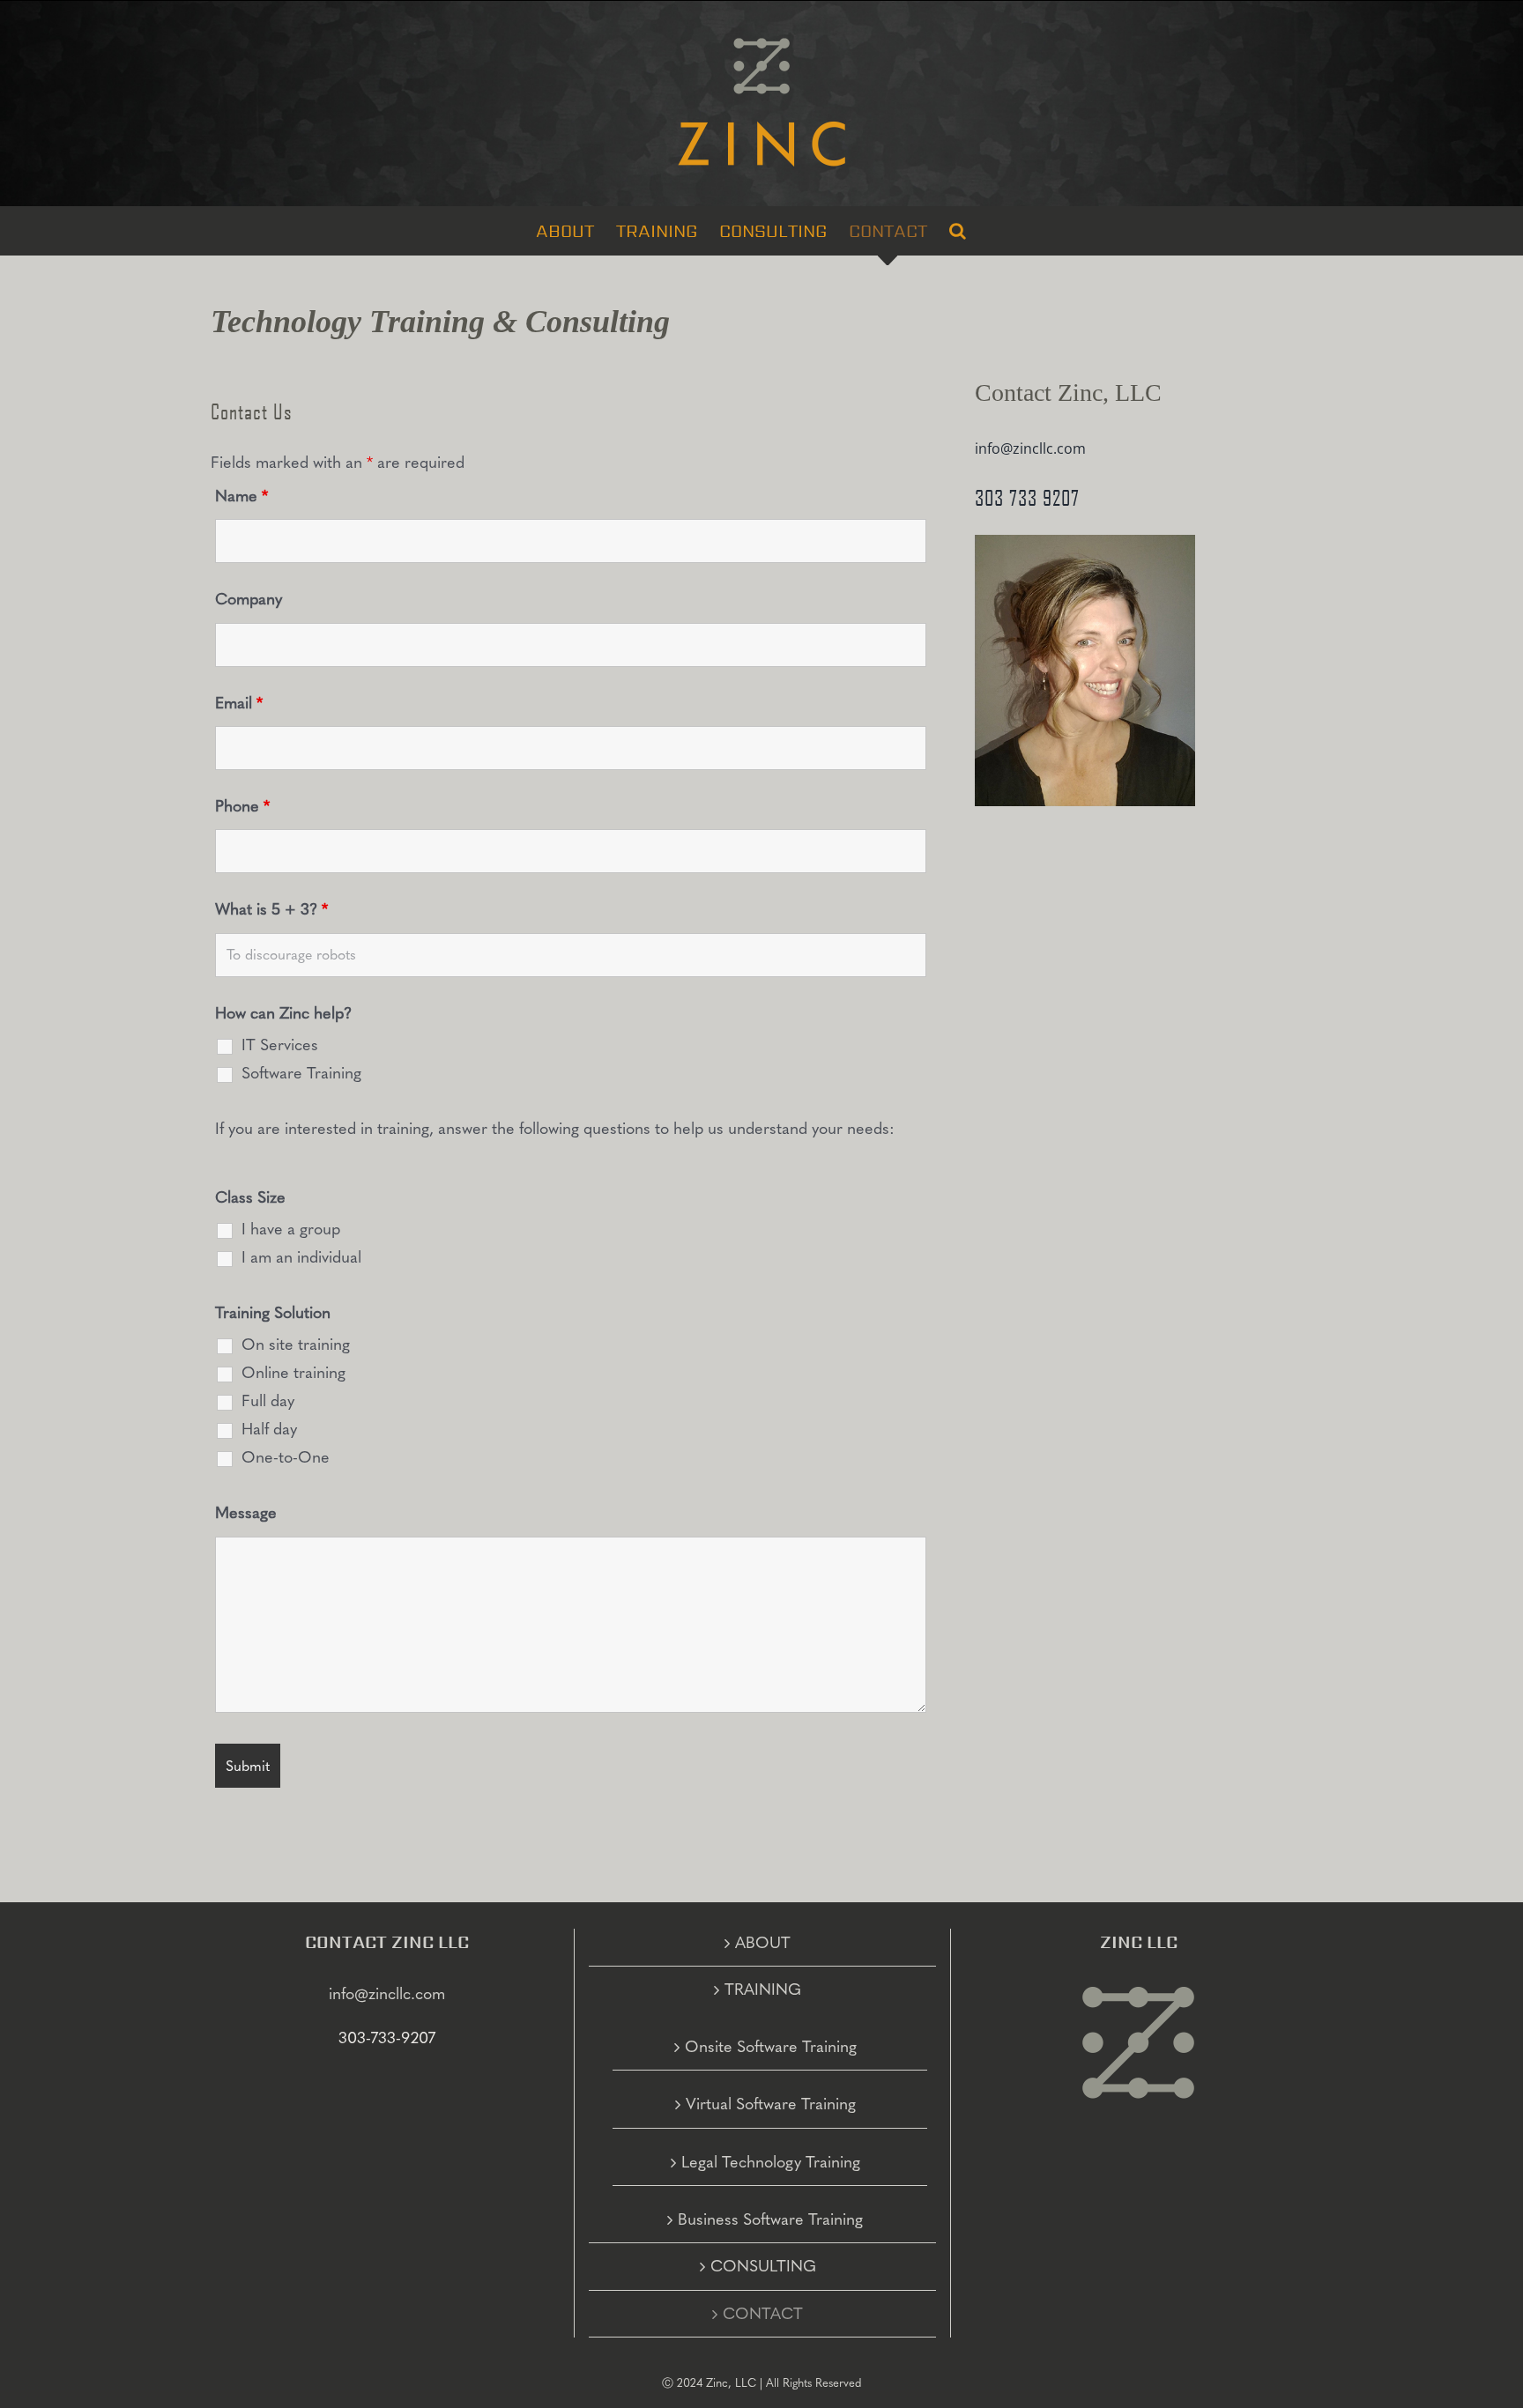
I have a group (291, 1229)
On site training (296, 1345)
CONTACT (763, 2314)
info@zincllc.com (1030, 448)
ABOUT (763, 1943)
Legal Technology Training (771, 2162)
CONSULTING (763, 2266)
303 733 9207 (1027, 498)
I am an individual (301, 1257)
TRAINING (763, 1989)
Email (239, 703)
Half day (269, 1429)
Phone (242, 806)
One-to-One (286, 1457)
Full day (268, 1401)
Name (241, 496)
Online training (293, 1373)
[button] (958, 230)
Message (246, 1513)
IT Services (280, 1045)
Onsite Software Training (771, 2047)
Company (249, 599)
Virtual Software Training (771, 2104)
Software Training (301, 1073)
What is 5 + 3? (271, 909)
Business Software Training (770, 2219)
